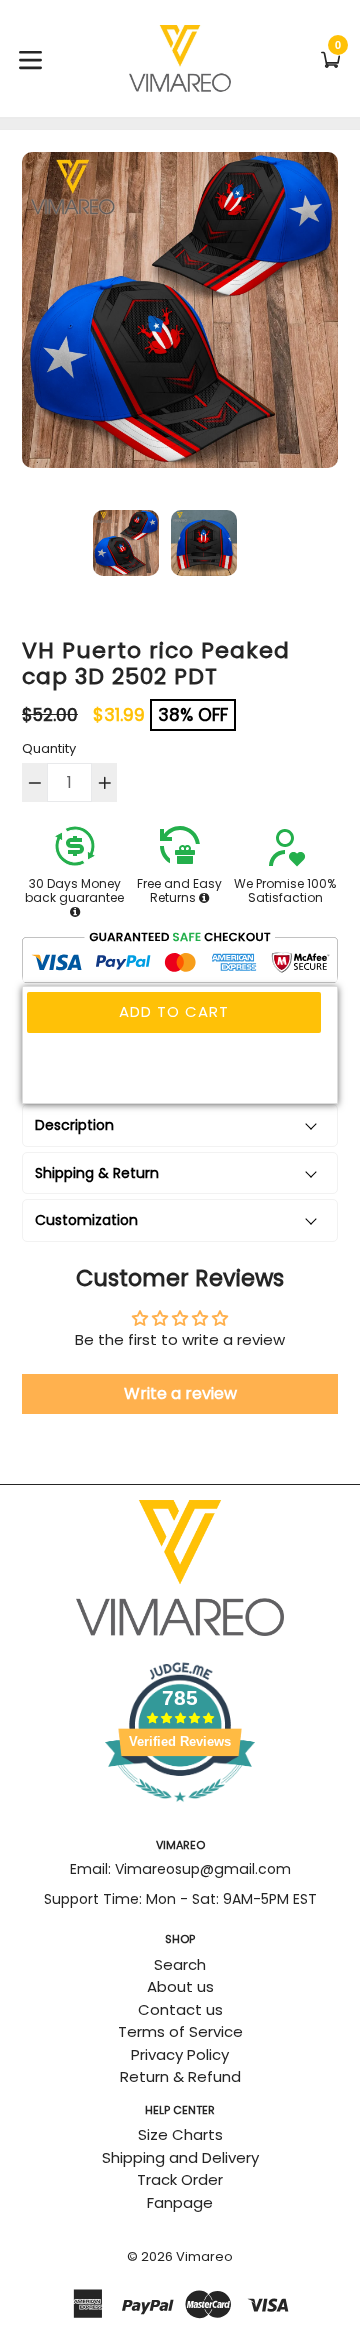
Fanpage (180, 2202)
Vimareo (204, 2256)
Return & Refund (180, 2076)
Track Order (180, 2179)
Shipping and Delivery (180, 2157)
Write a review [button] (180, 1393)
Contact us (180, 2009)
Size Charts (180, 2134)
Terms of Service (180, 2031)
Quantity (49, 748)
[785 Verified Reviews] (180, 1811)
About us (180, 1986)
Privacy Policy (180, 2054)
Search (180, 1964)
